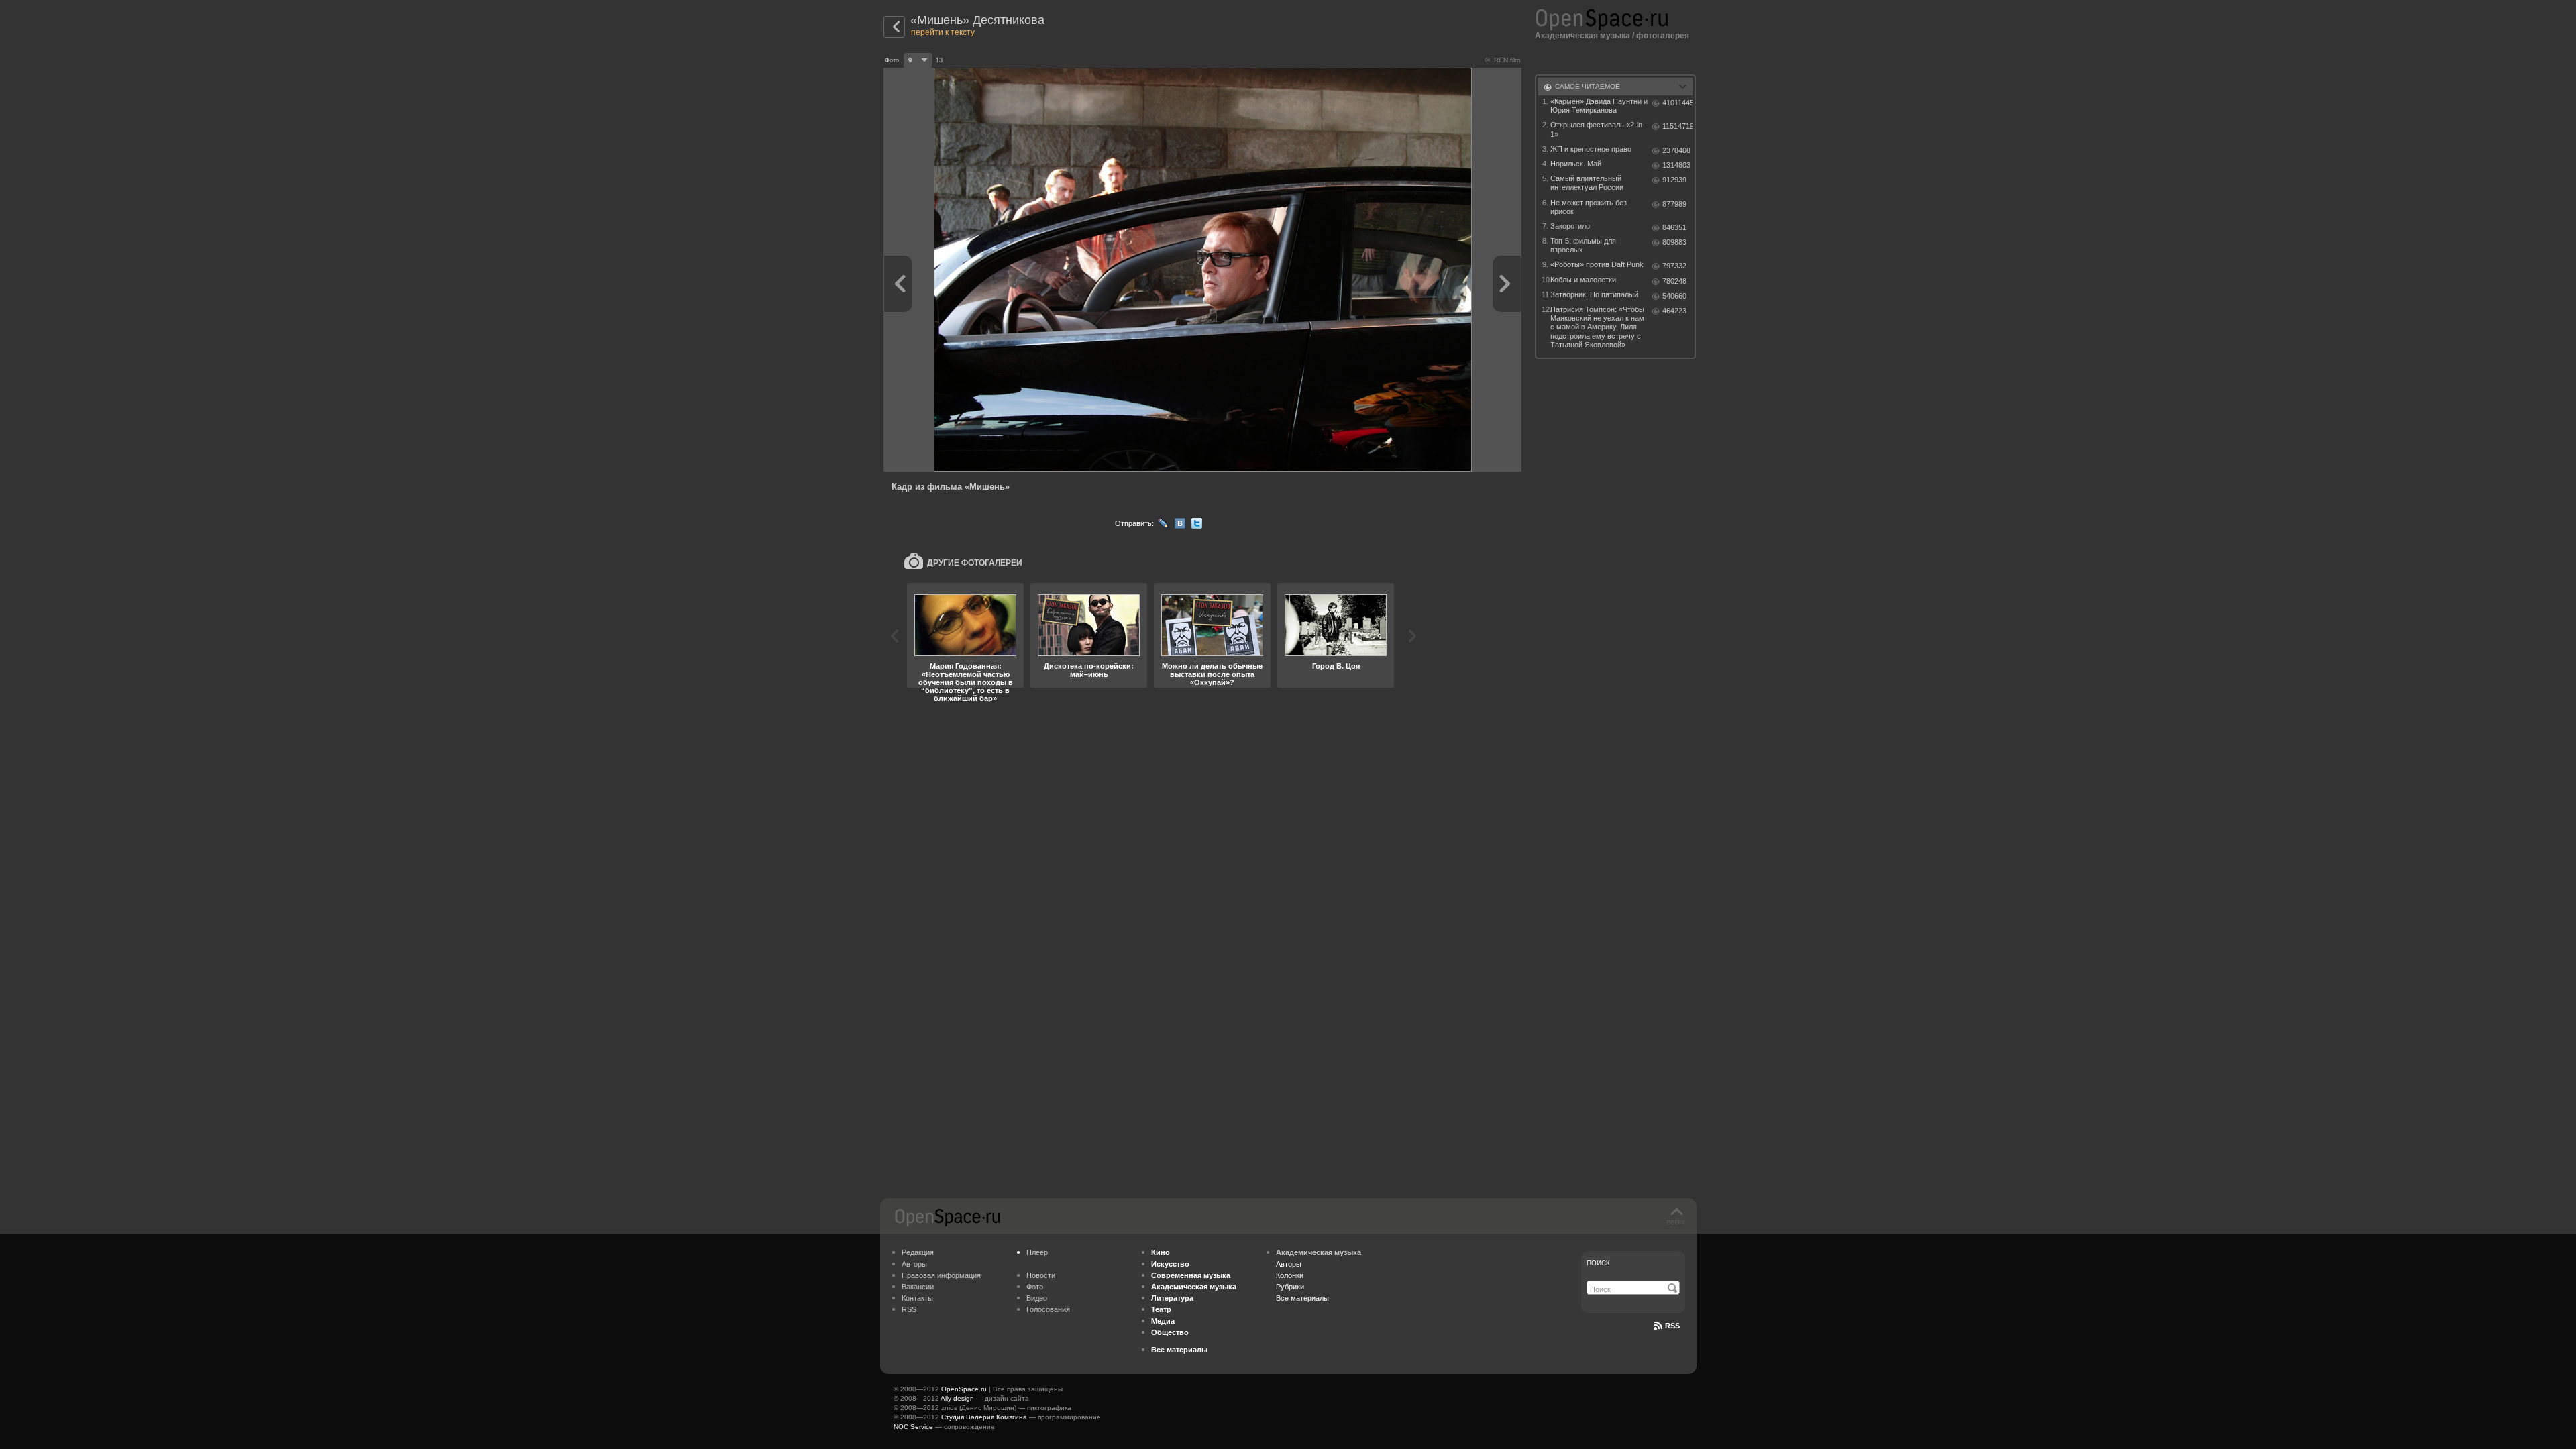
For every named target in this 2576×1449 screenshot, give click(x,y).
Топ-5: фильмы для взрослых (1583, 245)
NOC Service (913, 1427)
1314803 (1676, 165)
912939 (1674, 180)
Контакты (917, 1298)
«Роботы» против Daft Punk (1597, 264)
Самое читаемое (1588, 86)
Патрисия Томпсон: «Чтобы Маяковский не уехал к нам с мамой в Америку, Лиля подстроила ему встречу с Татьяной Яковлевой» (1597, 327)
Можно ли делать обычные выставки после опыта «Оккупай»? (1212, 674)
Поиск (1598, 1263)
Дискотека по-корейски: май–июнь (1089, 670)
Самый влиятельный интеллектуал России (1587, 183)
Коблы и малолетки (1583, 280)
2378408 (1676, 150)
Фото (1035, 1287)
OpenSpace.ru (964, 1389)
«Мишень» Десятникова (977, 20)
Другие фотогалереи (975, 563)
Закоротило (1570, 226)
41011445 (1677, 103)
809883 (1674, 242)
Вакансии (918, 1287)
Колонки (1290, 1275)
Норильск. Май (1576, 164)
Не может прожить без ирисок (1589, 207)
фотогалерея (1663, 36)
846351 (1674, 227)
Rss (1672, 1326)
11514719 (1677, 126)
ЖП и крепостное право (1591, 149)
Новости (1041, 1275)
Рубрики (1290, 1287)
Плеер (1037, 1252)
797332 (1674, 266)
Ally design (957, 1398)
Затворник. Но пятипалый (1594, 294)
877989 (1674, 204)
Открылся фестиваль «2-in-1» (1598, 129)
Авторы (914, 1264)
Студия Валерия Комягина (984, 1417)
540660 (1674, 296)
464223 (1674, 311)
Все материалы (1302, 1298)
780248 (1674, 281)
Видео (1037, 1298)
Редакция (918, 1252)
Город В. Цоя (1336, 666)
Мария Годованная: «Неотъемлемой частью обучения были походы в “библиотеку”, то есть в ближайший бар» (966, 682)
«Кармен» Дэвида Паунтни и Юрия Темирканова (1599, 106)
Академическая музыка (1582, 36)
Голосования (1048, 1309)
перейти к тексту (943, 32)
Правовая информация (941, 1275)
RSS (909, 1309)
